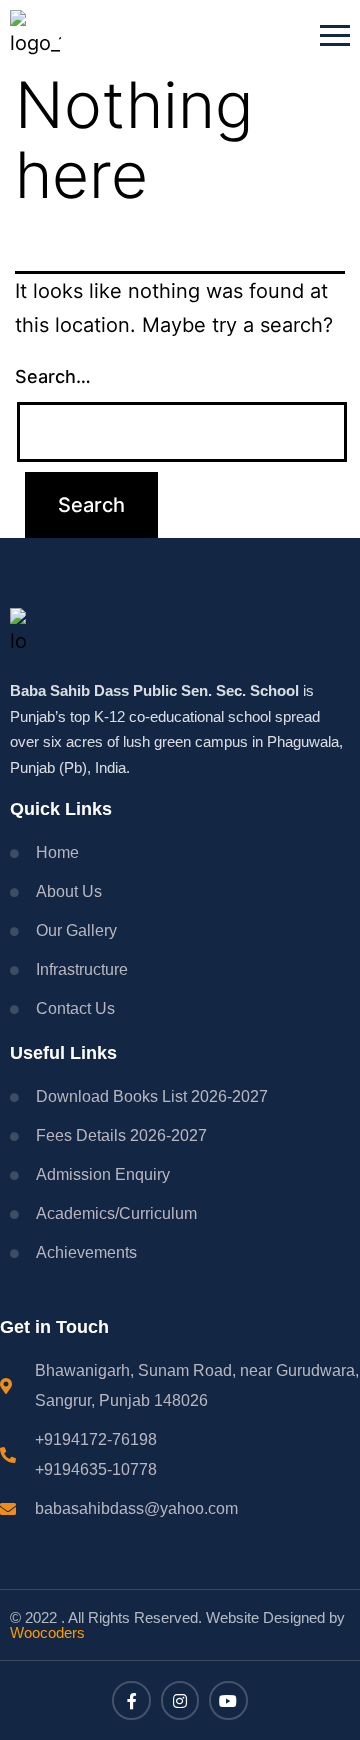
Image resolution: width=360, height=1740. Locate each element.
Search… (53, 376)
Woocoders (47, 1632)
